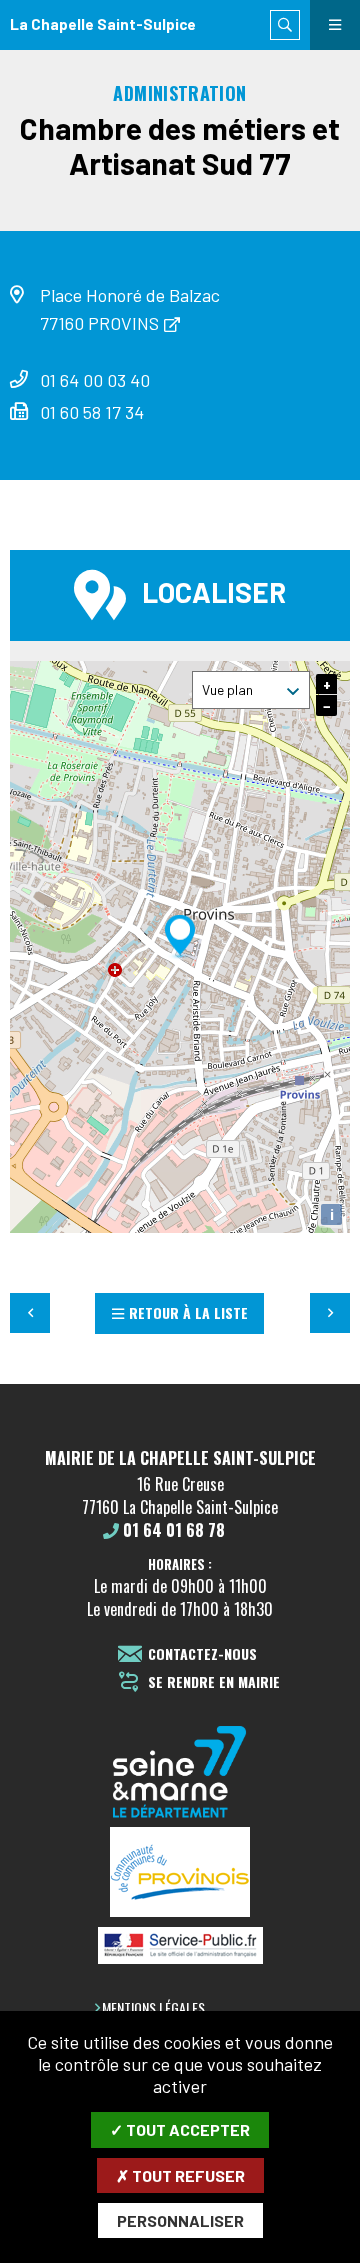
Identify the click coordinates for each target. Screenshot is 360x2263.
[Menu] (335, 25)
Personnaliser (180, 2220)
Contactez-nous (202, 1654)
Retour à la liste (188, 1312)
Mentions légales (153, 2007)
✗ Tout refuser (180, 2175)
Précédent (30, 1313)
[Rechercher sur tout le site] (285, 25)
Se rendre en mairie (214, 1682)
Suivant (330, 1313)
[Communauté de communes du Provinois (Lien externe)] (180, 1873)
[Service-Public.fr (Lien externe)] (180, 1947)
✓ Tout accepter (180, 2129)
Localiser (214, 592)
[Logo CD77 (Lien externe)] (180, 1773)
